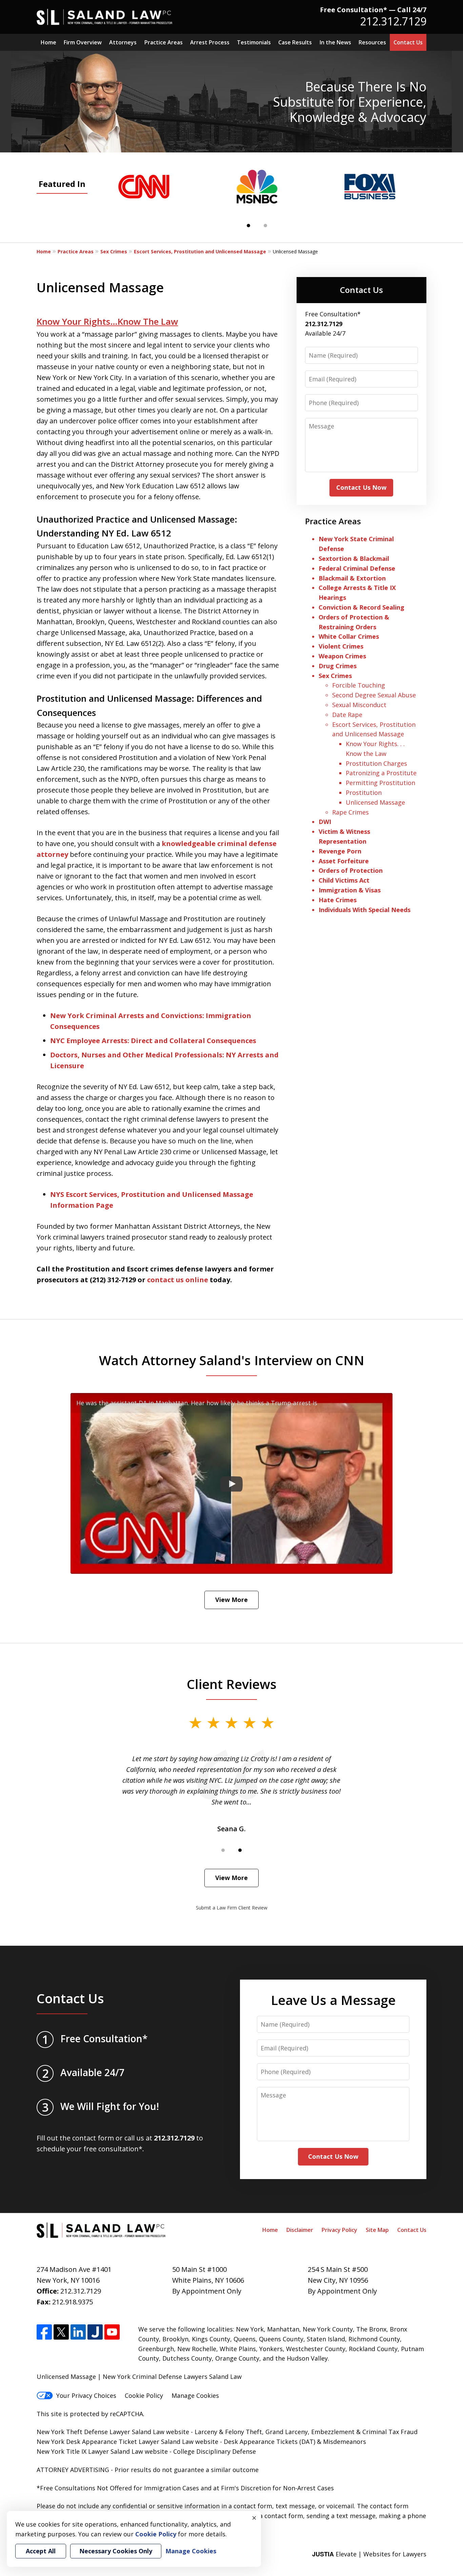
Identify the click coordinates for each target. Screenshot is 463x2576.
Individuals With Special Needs (365, 910)
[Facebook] (44, 2332)
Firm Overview (83, 42)
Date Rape (347, 715)
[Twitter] (61, 2332)
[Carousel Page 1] (223, 1850)
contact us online (178, 1280)
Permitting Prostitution (380, 783)
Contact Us (408, 42)
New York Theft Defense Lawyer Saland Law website (113, 2432)
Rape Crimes (350, 812)
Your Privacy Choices (86, 2395)
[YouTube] (112, 2332)
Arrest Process (210, 42)
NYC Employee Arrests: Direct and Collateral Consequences (153, 1041)
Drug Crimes (338, 666)
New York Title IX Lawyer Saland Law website (102, 2451)
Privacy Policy (339, 2230)
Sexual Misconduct (359, 705)
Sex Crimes (114, 251)
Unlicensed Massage (375, 802)
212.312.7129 (393, 21)
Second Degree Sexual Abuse (374, 695)
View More (231, 1600)
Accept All (41, 2551)
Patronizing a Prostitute (381, 773)
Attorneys (123, 42)
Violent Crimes (341, 646)
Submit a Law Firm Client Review (232, 1908)
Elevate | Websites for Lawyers (369, 2554)
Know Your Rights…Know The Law (107, 321)
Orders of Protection (351, 870)
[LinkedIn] (78, 2332)
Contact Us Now (361, 487)
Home (48, 42)
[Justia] (95, 2332)
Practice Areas (164, 42)
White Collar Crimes (349, 636)
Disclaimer (300, 2230)
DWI (325, 822)
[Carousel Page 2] (265, 226)
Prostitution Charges (376, 763)
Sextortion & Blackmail (355, 558)
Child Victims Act (344, 880)
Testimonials (254, 42)
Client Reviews (232, 1684)
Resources (372, 42)
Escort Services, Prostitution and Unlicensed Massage (200, 251)
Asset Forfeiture (344, 861)
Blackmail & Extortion (352, 578)
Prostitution (364, 793)
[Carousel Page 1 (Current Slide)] (248, 226)
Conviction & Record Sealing (361, 607)
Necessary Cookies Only (116, 2551)
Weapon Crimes (342, 656)
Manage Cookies (195, 2395)
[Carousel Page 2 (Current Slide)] (240, 1850)
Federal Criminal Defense (357, 568)
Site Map (377, 2230)
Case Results (295, 42)
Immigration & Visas (350, 890)
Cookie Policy (144, 2395)
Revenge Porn (340, 851)
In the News (335, 42)
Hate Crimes (338, 900)
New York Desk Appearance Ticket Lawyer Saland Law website (127, 2442)
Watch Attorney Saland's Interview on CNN (232, 1360)
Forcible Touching (359, 685)
